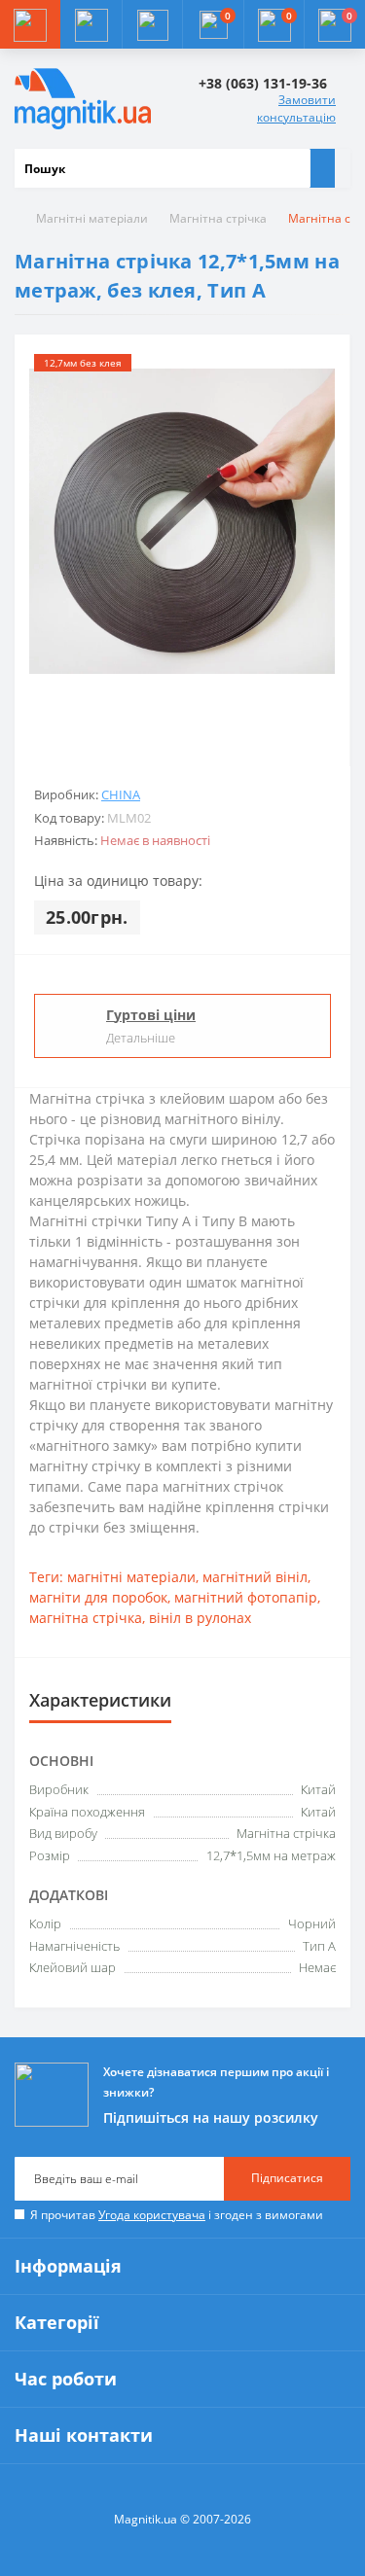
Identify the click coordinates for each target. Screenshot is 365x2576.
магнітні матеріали (131, 1577)
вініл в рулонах (200, 1618)
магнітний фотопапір (246, 1597)
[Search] (322, 168)
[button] (152, 24)
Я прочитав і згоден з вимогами (177, 2215)
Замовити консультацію (296, 108)
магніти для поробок (98, 1597)
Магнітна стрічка (218, 218)
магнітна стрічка (86, 1618)
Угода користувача (152, 2215)
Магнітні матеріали (92, 218)
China (121, 794)
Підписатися (287, 2178)
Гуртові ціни (151, 1015)
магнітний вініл (255, 1577)
